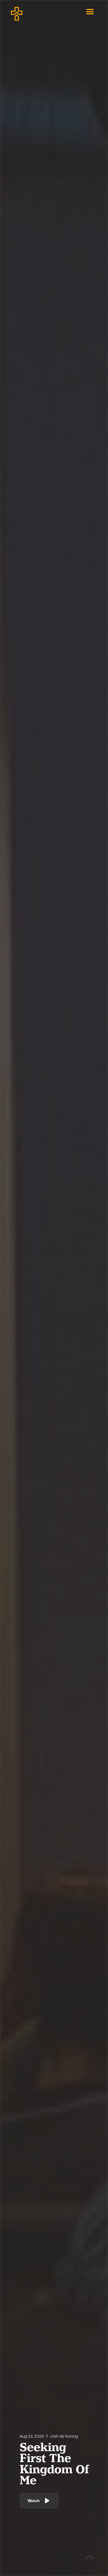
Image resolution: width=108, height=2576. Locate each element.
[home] (35, 12)
